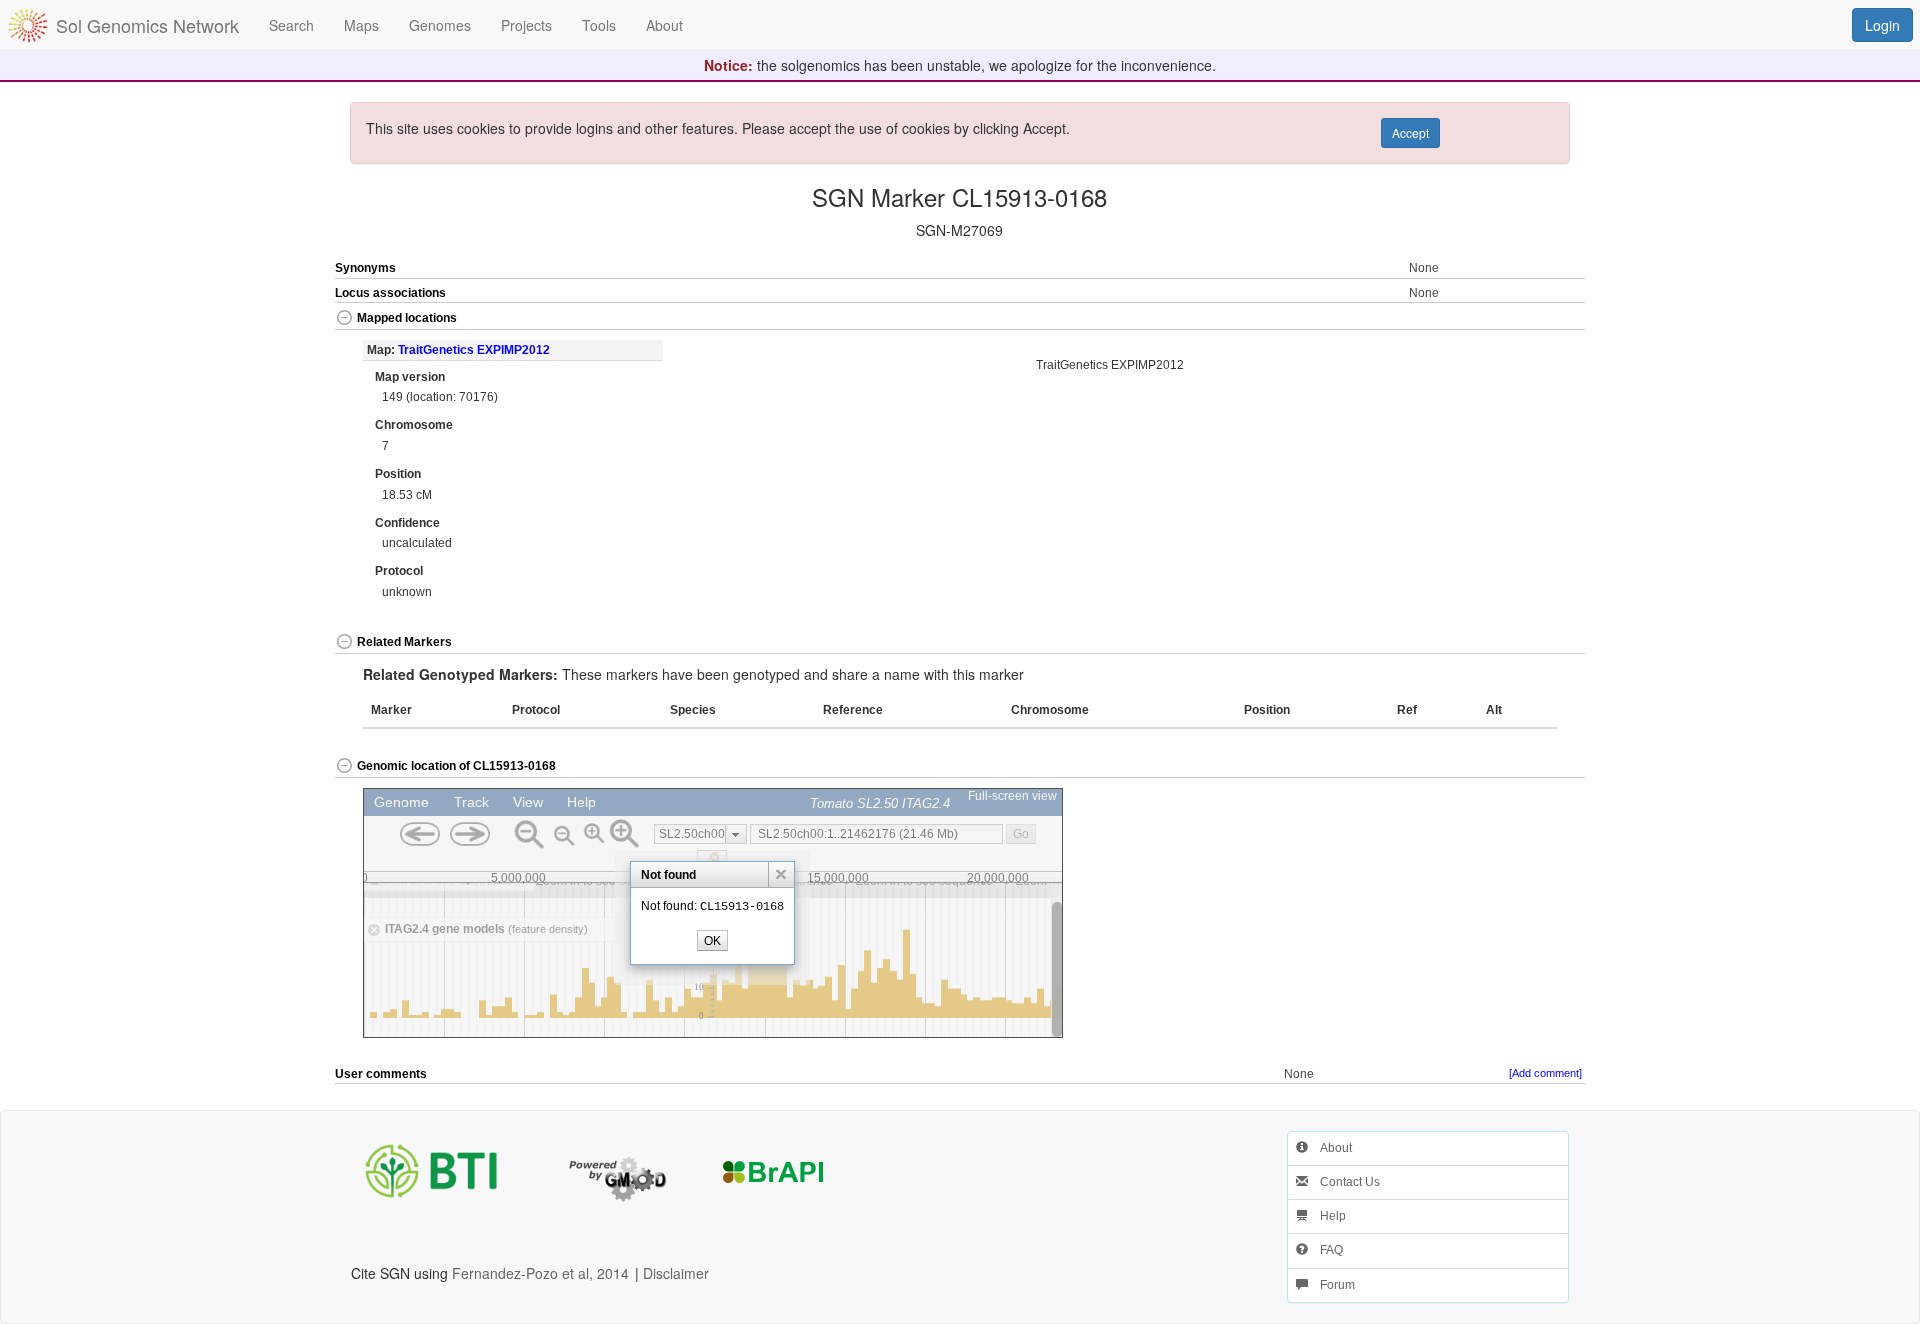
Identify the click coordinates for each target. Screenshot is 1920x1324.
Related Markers (404, 642)
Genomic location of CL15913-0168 (456, 766)
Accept (1410, 132)
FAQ (1325, 1250)
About (1330, 1148)
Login (1882, 25)
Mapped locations (407, 318)
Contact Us (1344, 1182)
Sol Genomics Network (147, 25)
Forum (1331, 1285)
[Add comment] (1545, 1073)
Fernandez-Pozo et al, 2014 (540, 1273)
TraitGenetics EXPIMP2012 (474, 350)
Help (1327, 1216)
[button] (1522, 319)
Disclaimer (676, 1273)
